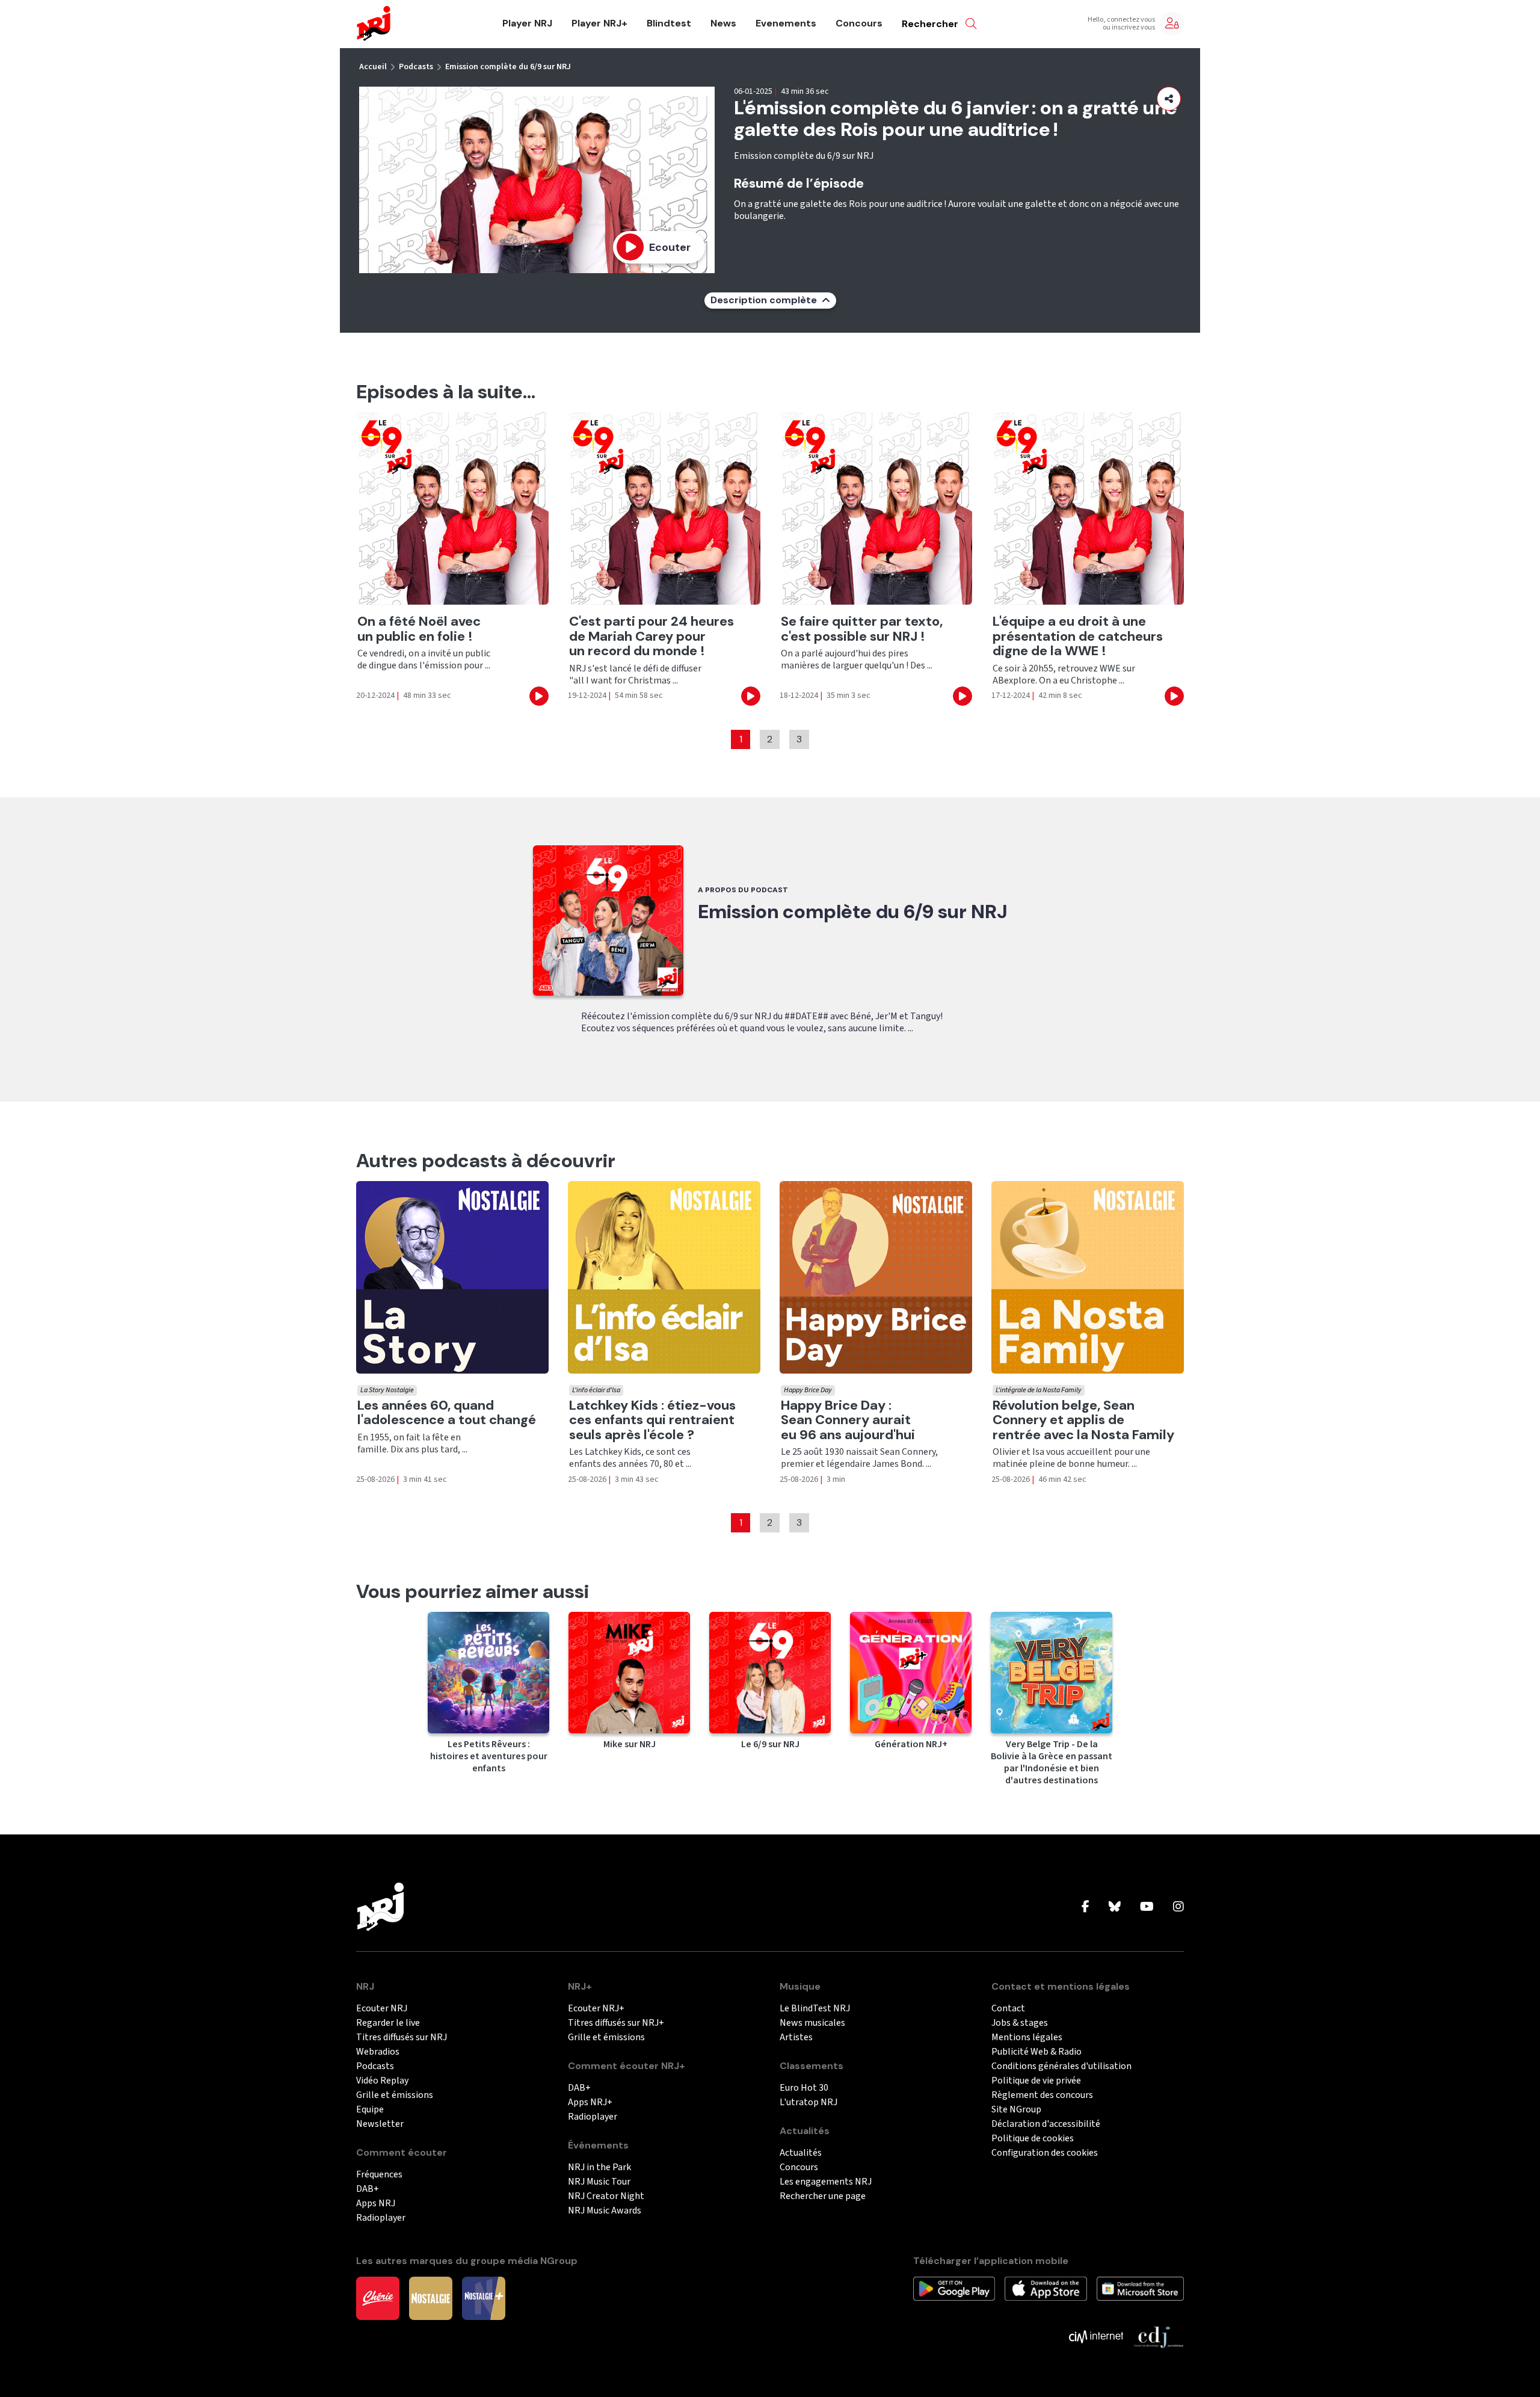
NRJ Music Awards (605, 2211)
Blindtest (669, 23)
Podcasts (416, 67)
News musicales (812, 2023)
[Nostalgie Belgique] (431, 2298)
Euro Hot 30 (804, 2088)
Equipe (370, 2110)
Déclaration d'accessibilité (1046, 2124)
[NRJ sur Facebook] (1086, 1907)
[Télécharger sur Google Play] (954, 2288)
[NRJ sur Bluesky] (1115, 1907)
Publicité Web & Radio (1036, 2052)
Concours (859, 23)
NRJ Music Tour (599, 2182)
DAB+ (368, 2189)
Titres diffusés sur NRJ (402, 2038)
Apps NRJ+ (590, 2102)
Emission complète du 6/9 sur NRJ (508, 67)
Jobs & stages (1020, 2023)
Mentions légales (1027, 2038)
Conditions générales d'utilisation (1061, 2066)
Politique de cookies (1033, 2139)
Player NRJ (527, 23)
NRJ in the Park (599, 2167)
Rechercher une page (823, 2196)
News (723, 23)
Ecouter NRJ (382, 2009)
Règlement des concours (1042, 2095)
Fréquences (379, 2175)
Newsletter (380, 2124)
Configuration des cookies (1045, 2153)
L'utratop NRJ (808, 2102)
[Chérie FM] (378, 2298)
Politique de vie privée (1036, 2081)
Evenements (786, 23)
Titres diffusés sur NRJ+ (616, 2023)
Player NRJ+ (599, 23)
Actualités (801, 2153)
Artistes (796, 2038)
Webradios (378, 2052)
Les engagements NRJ (826, 2182)
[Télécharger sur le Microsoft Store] (1140, 2288)
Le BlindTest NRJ (815, 2009)
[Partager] (1169, 99)
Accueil (373, 67)
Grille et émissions (395, 2095)
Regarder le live (388, 2023)
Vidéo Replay (382, 2081)
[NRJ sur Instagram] (1178, 1907)
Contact (1008, 2009)
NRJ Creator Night (606, 2196)
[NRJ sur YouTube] (1147, 1907)
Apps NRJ (376, 2204)
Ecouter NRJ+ (596, 2009)
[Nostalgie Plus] (484, 2298)
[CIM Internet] (1096, 2336)
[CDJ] (1158, 2336)
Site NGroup (1016, 2110)
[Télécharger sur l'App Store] (1046, 2288)
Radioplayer (381, 2218)
